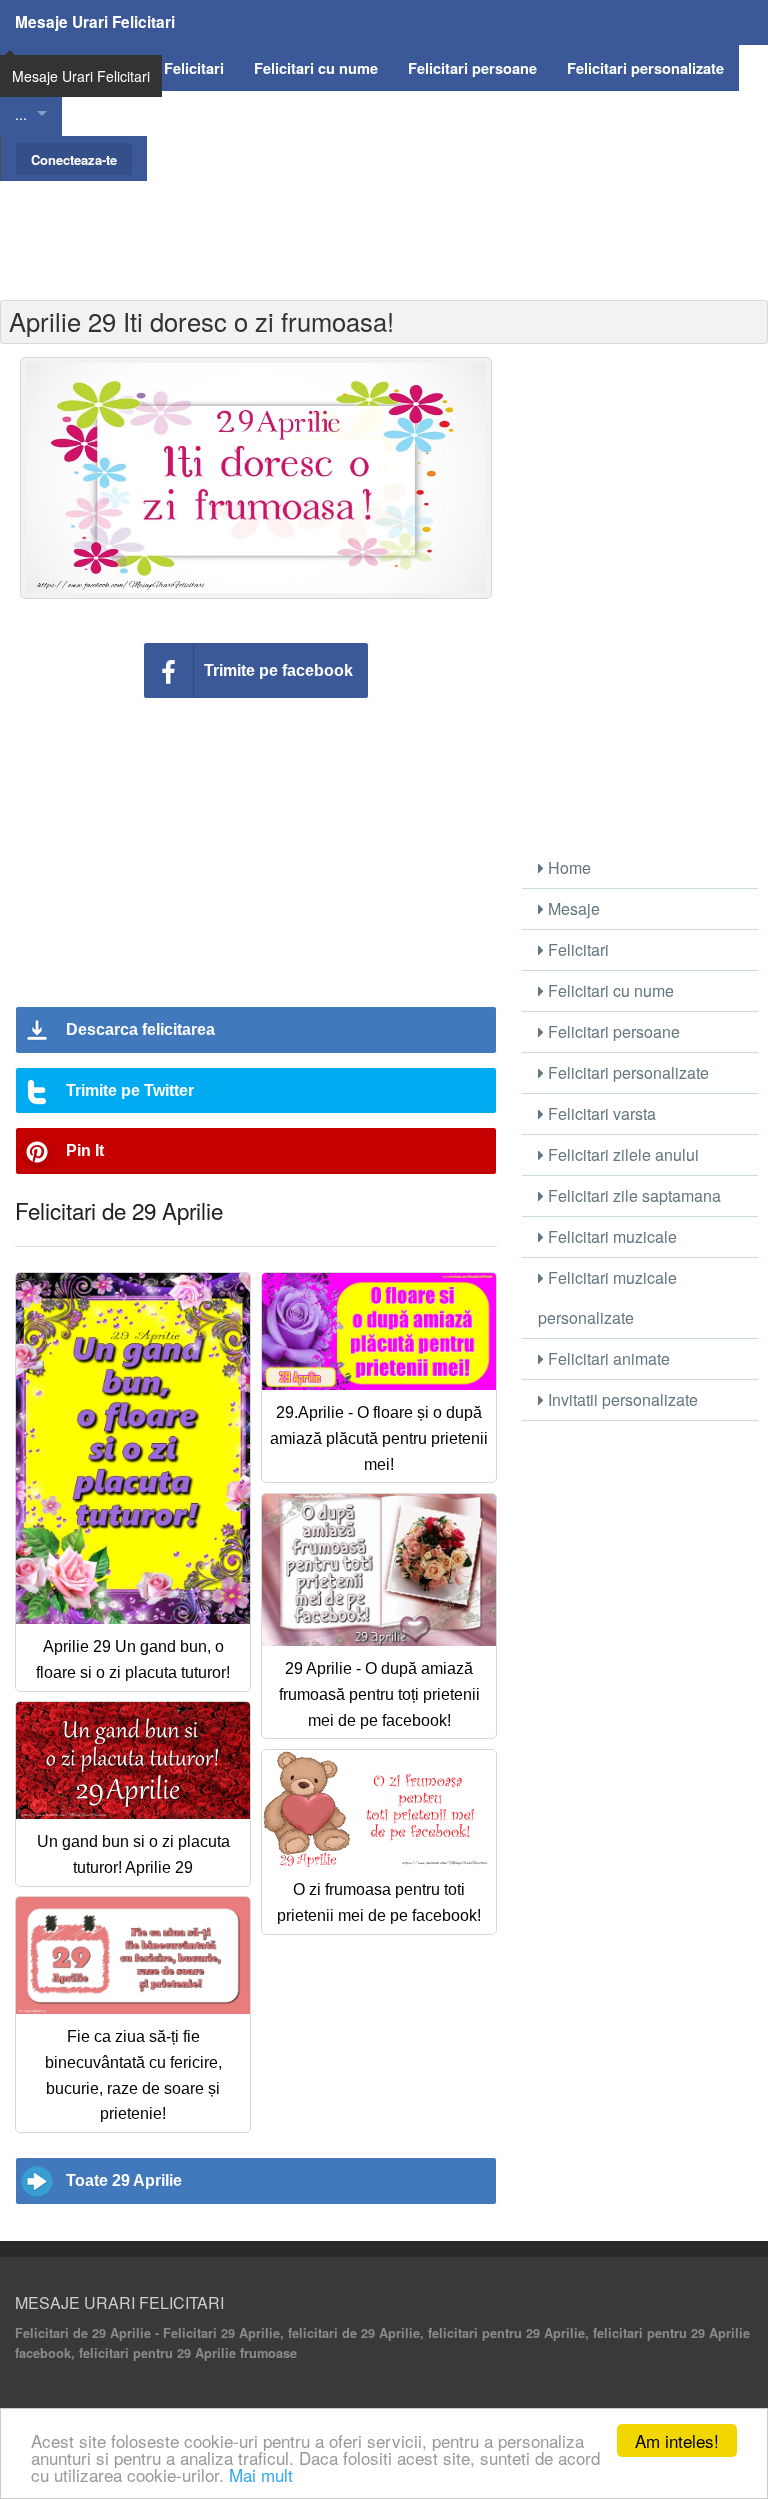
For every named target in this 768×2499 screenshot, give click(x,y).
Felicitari (576, 949)
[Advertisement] (384, 226)
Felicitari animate (607, 1358)
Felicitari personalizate (626, 1072)
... (21, 113)
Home (567, 867)
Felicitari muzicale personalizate (607, 1297)
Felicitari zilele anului (621, 1154)
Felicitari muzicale (610, 1236)
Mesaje (572, 908)
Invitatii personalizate (621, 1399)
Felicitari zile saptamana (632, 1195)
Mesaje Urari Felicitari (95, 22)
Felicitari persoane (612, 1031)
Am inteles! (677, 2440)
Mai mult (261, 2474)
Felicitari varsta (600, 1113)
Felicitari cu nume (609, 990)
